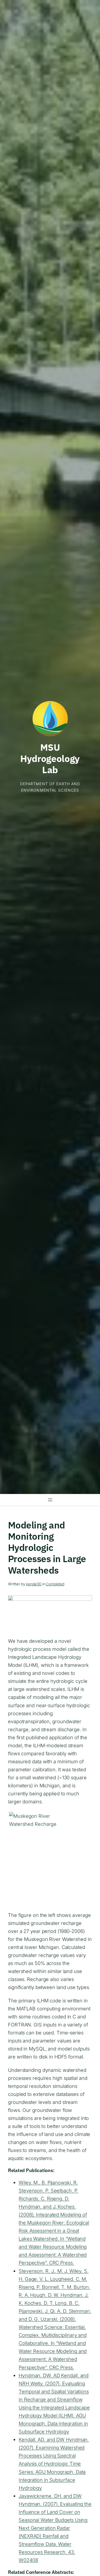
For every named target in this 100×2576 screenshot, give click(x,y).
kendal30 (34, 1584)
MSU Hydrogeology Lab (50, 759)
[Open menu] (50, 1500)
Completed (55, 1584)
